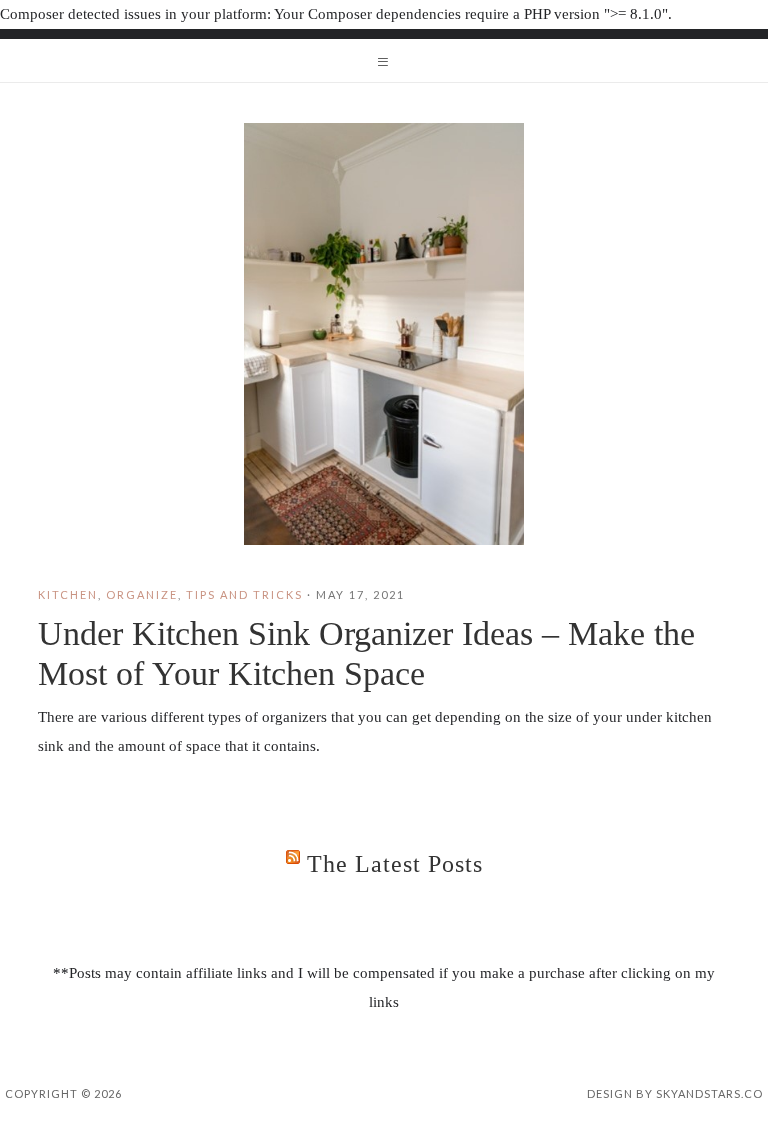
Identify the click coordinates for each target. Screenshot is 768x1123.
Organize (142, 594)
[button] (384, 61)
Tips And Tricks (244, 594)
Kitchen (68, 594)
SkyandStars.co (709, 1093)
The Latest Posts (395, 864)
